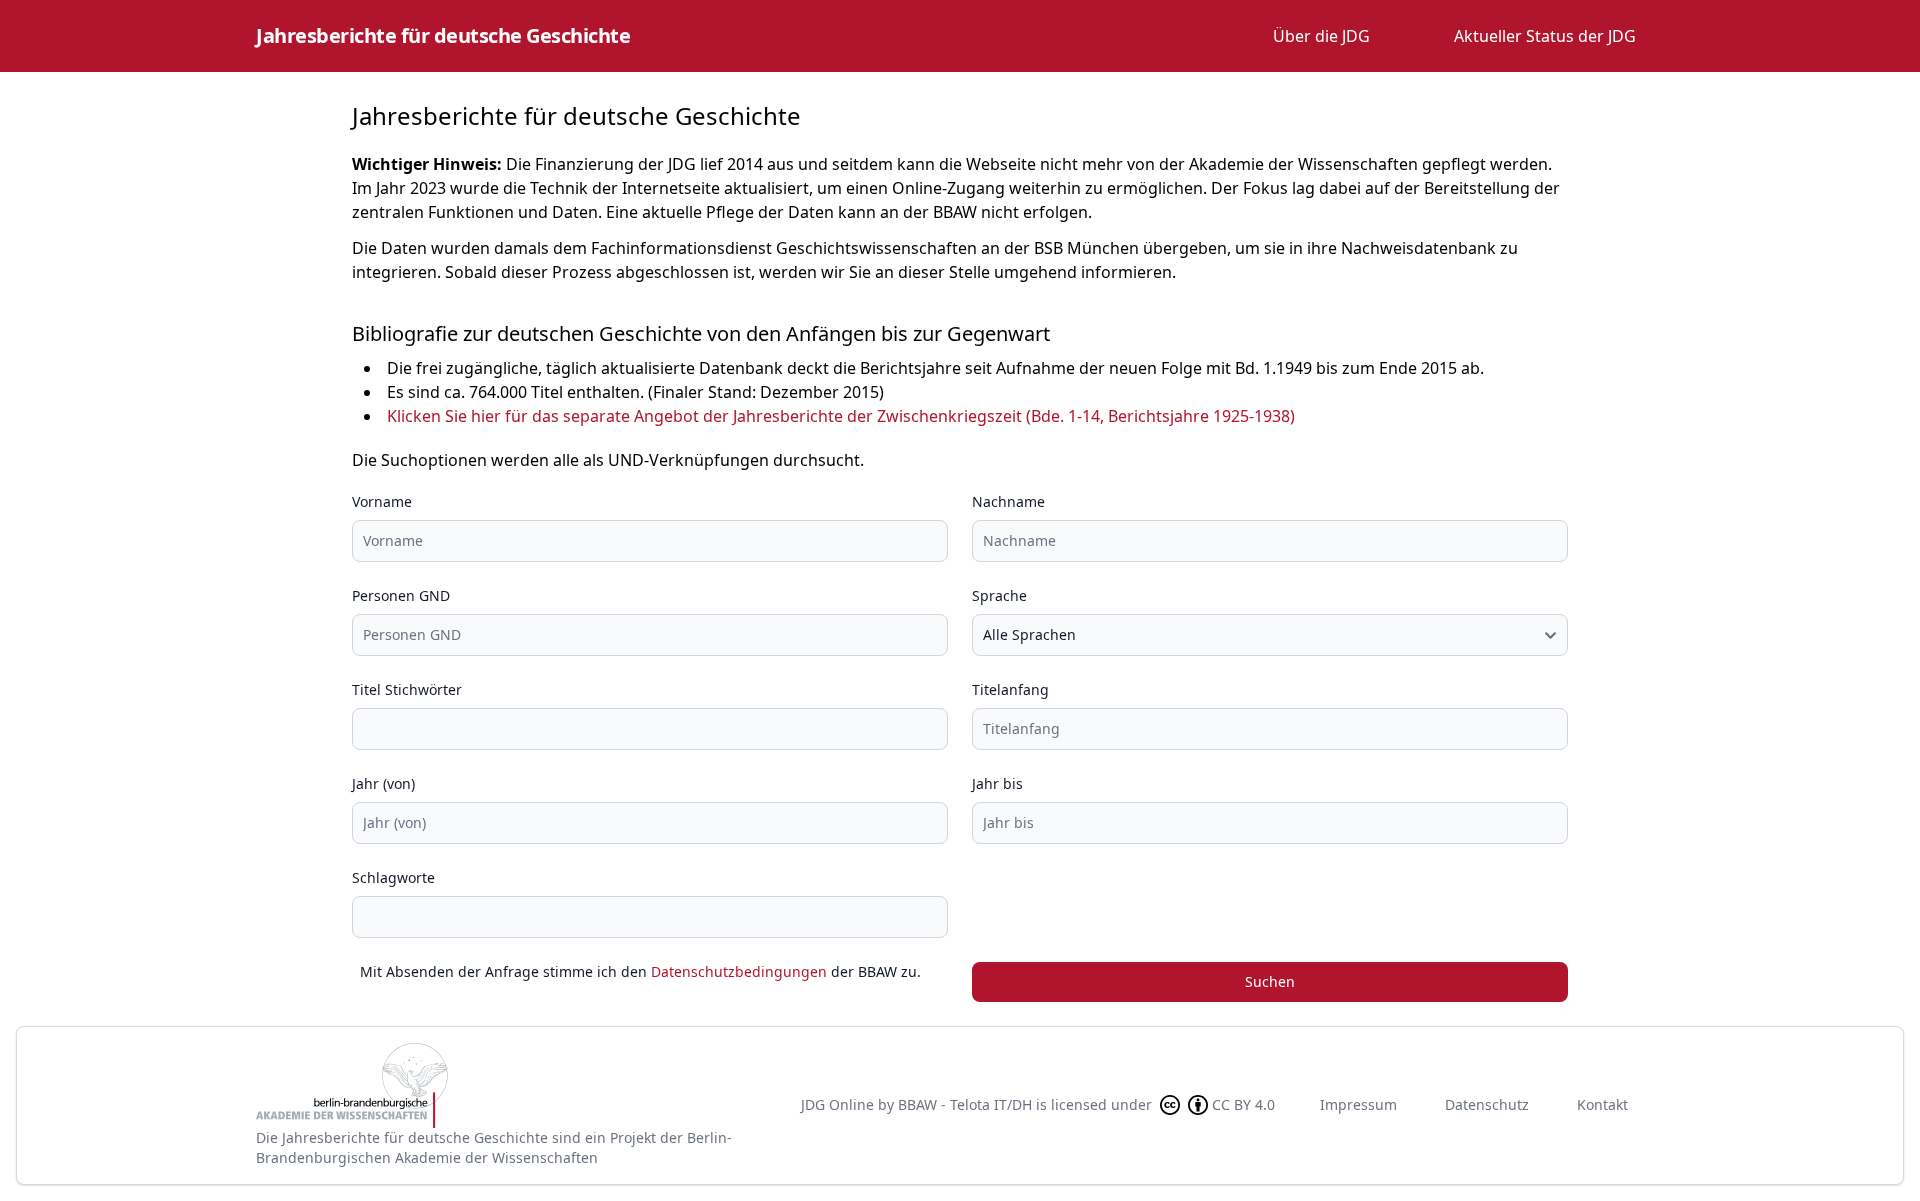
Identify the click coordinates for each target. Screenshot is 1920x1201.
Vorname (382, 501)
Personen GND (401, 595)
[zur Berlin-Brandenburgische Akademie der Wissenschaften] (512, 1085)
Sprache (999, 595)
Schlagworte (393, 877)
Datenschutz (1487, 1104)
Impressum (1358, 1104)
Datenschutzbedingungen (739, 971)
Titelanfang (1010, 689)
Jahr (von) (383, 783)
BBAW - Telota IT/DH (965, 1104)
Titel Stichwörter (407, 689)
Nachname (1008, 501)
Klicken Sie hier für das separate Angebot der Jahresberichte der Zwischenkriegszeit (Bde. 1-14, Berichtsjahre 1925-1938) (841, 416)
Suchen (1270, 981)
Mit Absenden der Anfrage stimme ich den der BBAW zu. (640, 971)
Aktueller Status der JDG (1545, 36)
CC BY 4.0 (1243, 1104)
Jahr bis (997, 783)
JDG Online (837, 1104)
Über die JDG (1321, 36)
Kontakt (1602, 1104)
